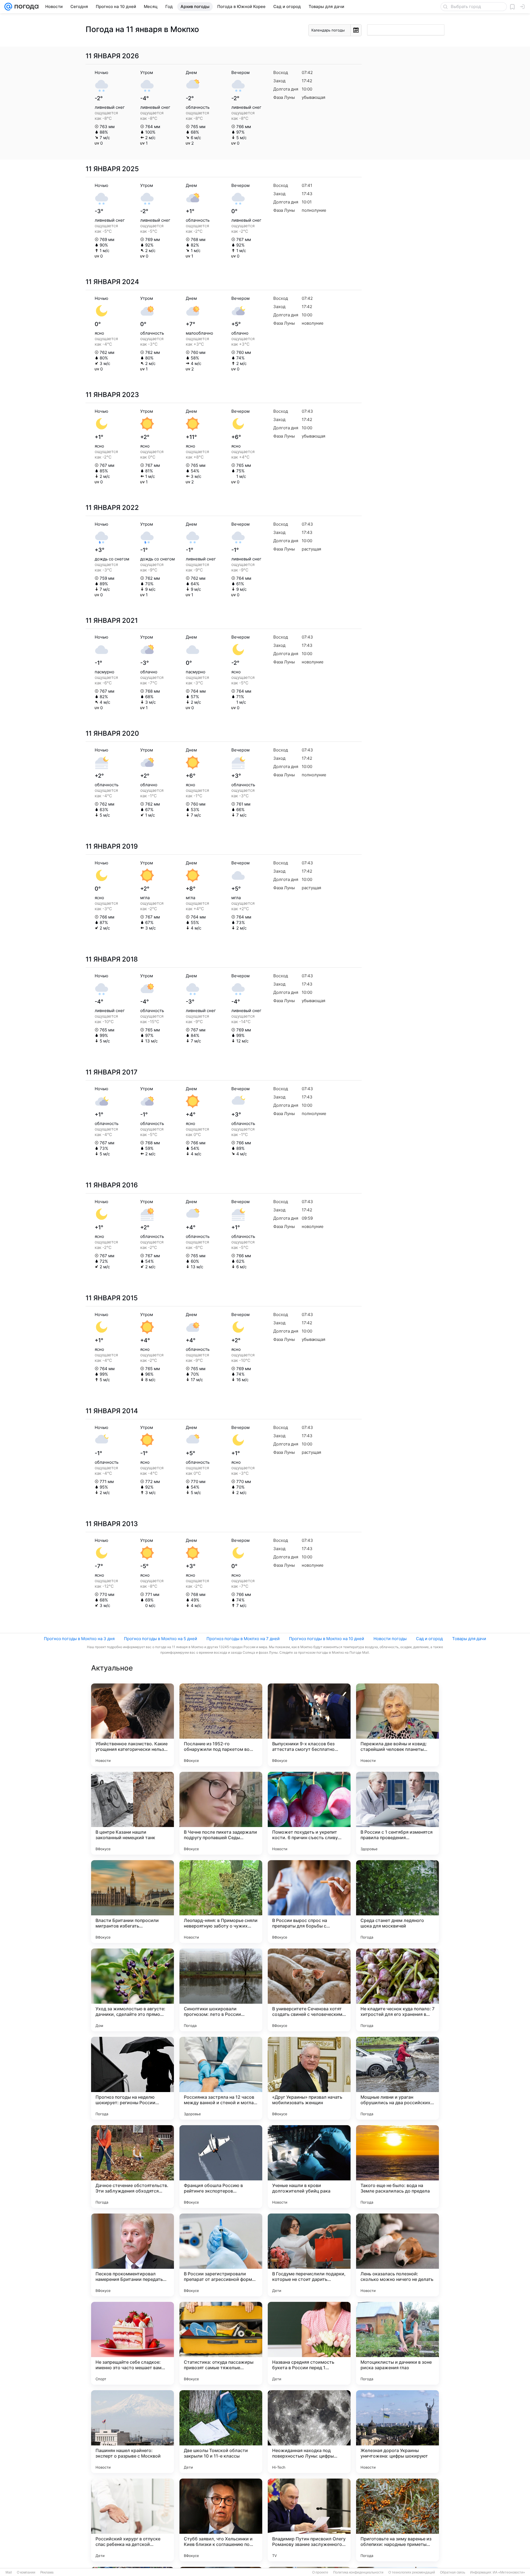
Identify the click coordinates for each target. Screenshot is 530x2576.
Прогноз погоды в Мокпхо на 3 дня (79, 1639)
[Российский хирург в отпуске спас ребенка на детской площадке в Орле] (132, 2520)
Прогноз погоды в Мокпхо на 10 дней (327, 1639)
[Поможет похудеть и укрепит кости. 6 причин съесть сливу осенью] (309, 1813)
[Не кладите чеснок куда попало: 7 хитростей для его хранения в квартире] (397, 1990)
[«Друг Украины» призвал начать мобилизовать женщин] (309, 2078)
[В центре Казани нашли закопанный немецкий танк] (132, 1813)
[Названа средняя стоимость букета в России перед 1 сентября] (309, 2343)
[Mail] (8, 7)
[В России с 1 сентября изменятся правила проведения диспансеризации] (397, 1813)
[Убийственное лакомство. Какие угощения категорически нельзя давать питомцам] (132, 1725)
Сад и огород (429, 1639)
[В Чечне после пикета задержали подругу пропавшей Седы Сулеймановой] (221, 1813)
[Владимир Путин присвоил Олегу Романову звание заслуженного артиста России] (309, 2520)
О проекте (320, 2572)
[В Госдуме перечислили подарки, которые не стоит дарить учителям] (309, 2255)
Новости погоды (390, 1639)
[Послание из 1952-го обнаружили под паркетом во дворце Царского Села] (221, 1725)
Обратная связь (453, 2572)
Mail (9, 2572)
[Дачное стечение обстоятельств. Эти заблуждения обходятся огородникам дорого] (132, 2167)
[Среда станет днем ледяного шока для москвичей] (397, 1902)
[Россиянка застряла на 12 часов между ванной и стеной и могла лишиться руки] (221, 2078)
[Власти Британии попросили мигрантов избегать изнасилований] (132, 1902)
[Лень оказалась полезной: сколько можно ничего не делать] (397, 2255)
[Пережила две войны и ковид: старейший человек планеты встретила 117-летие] (397, 1725)
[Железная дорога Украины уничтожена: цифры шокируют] (397, 2432)
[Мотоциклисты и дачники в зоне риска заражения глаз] (397, 2343)
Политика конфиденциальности (358, 2572)
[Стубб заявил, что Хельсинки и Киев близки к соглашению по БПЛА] (221, 2520)
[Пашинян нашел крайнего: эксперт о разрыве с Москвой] (132, 2432)
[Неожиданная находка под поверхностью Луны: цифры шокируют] (309, 2432)
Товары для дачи (469, 1639)
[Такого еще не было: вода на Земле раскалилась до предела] (397, 2167)
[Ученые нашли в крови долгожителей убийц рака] (309, 2167)
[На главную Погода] (25, 7)
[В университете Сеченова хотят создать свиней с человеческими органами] (309, 1990)
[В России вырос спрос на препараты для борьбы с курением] (309, 1902)
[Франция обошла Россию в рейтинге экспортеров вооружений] (221, 2167)
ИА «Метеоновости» (509, 2572)
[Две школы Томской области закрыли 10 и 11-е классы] (221, 2432)
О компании (26, 2572)
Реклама (47, 2572)
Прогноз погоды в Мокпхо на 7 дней (243, 1639)
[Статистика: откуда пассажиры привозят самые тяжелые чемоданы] (221, 2343)
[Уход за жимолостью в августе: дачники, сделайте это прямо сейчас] (132, 1990)
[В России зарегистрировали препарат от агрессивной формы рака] (221, 2255)
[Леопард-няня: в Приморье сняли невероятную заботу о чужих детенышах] (221, 1902)
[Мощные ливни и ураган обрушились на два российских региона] (397, 2078)
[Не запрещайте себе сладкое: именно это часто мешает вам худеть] (132, 2343)
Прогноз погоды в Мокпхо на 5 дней (161, 1639)
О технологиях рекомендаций (412, 2572)
